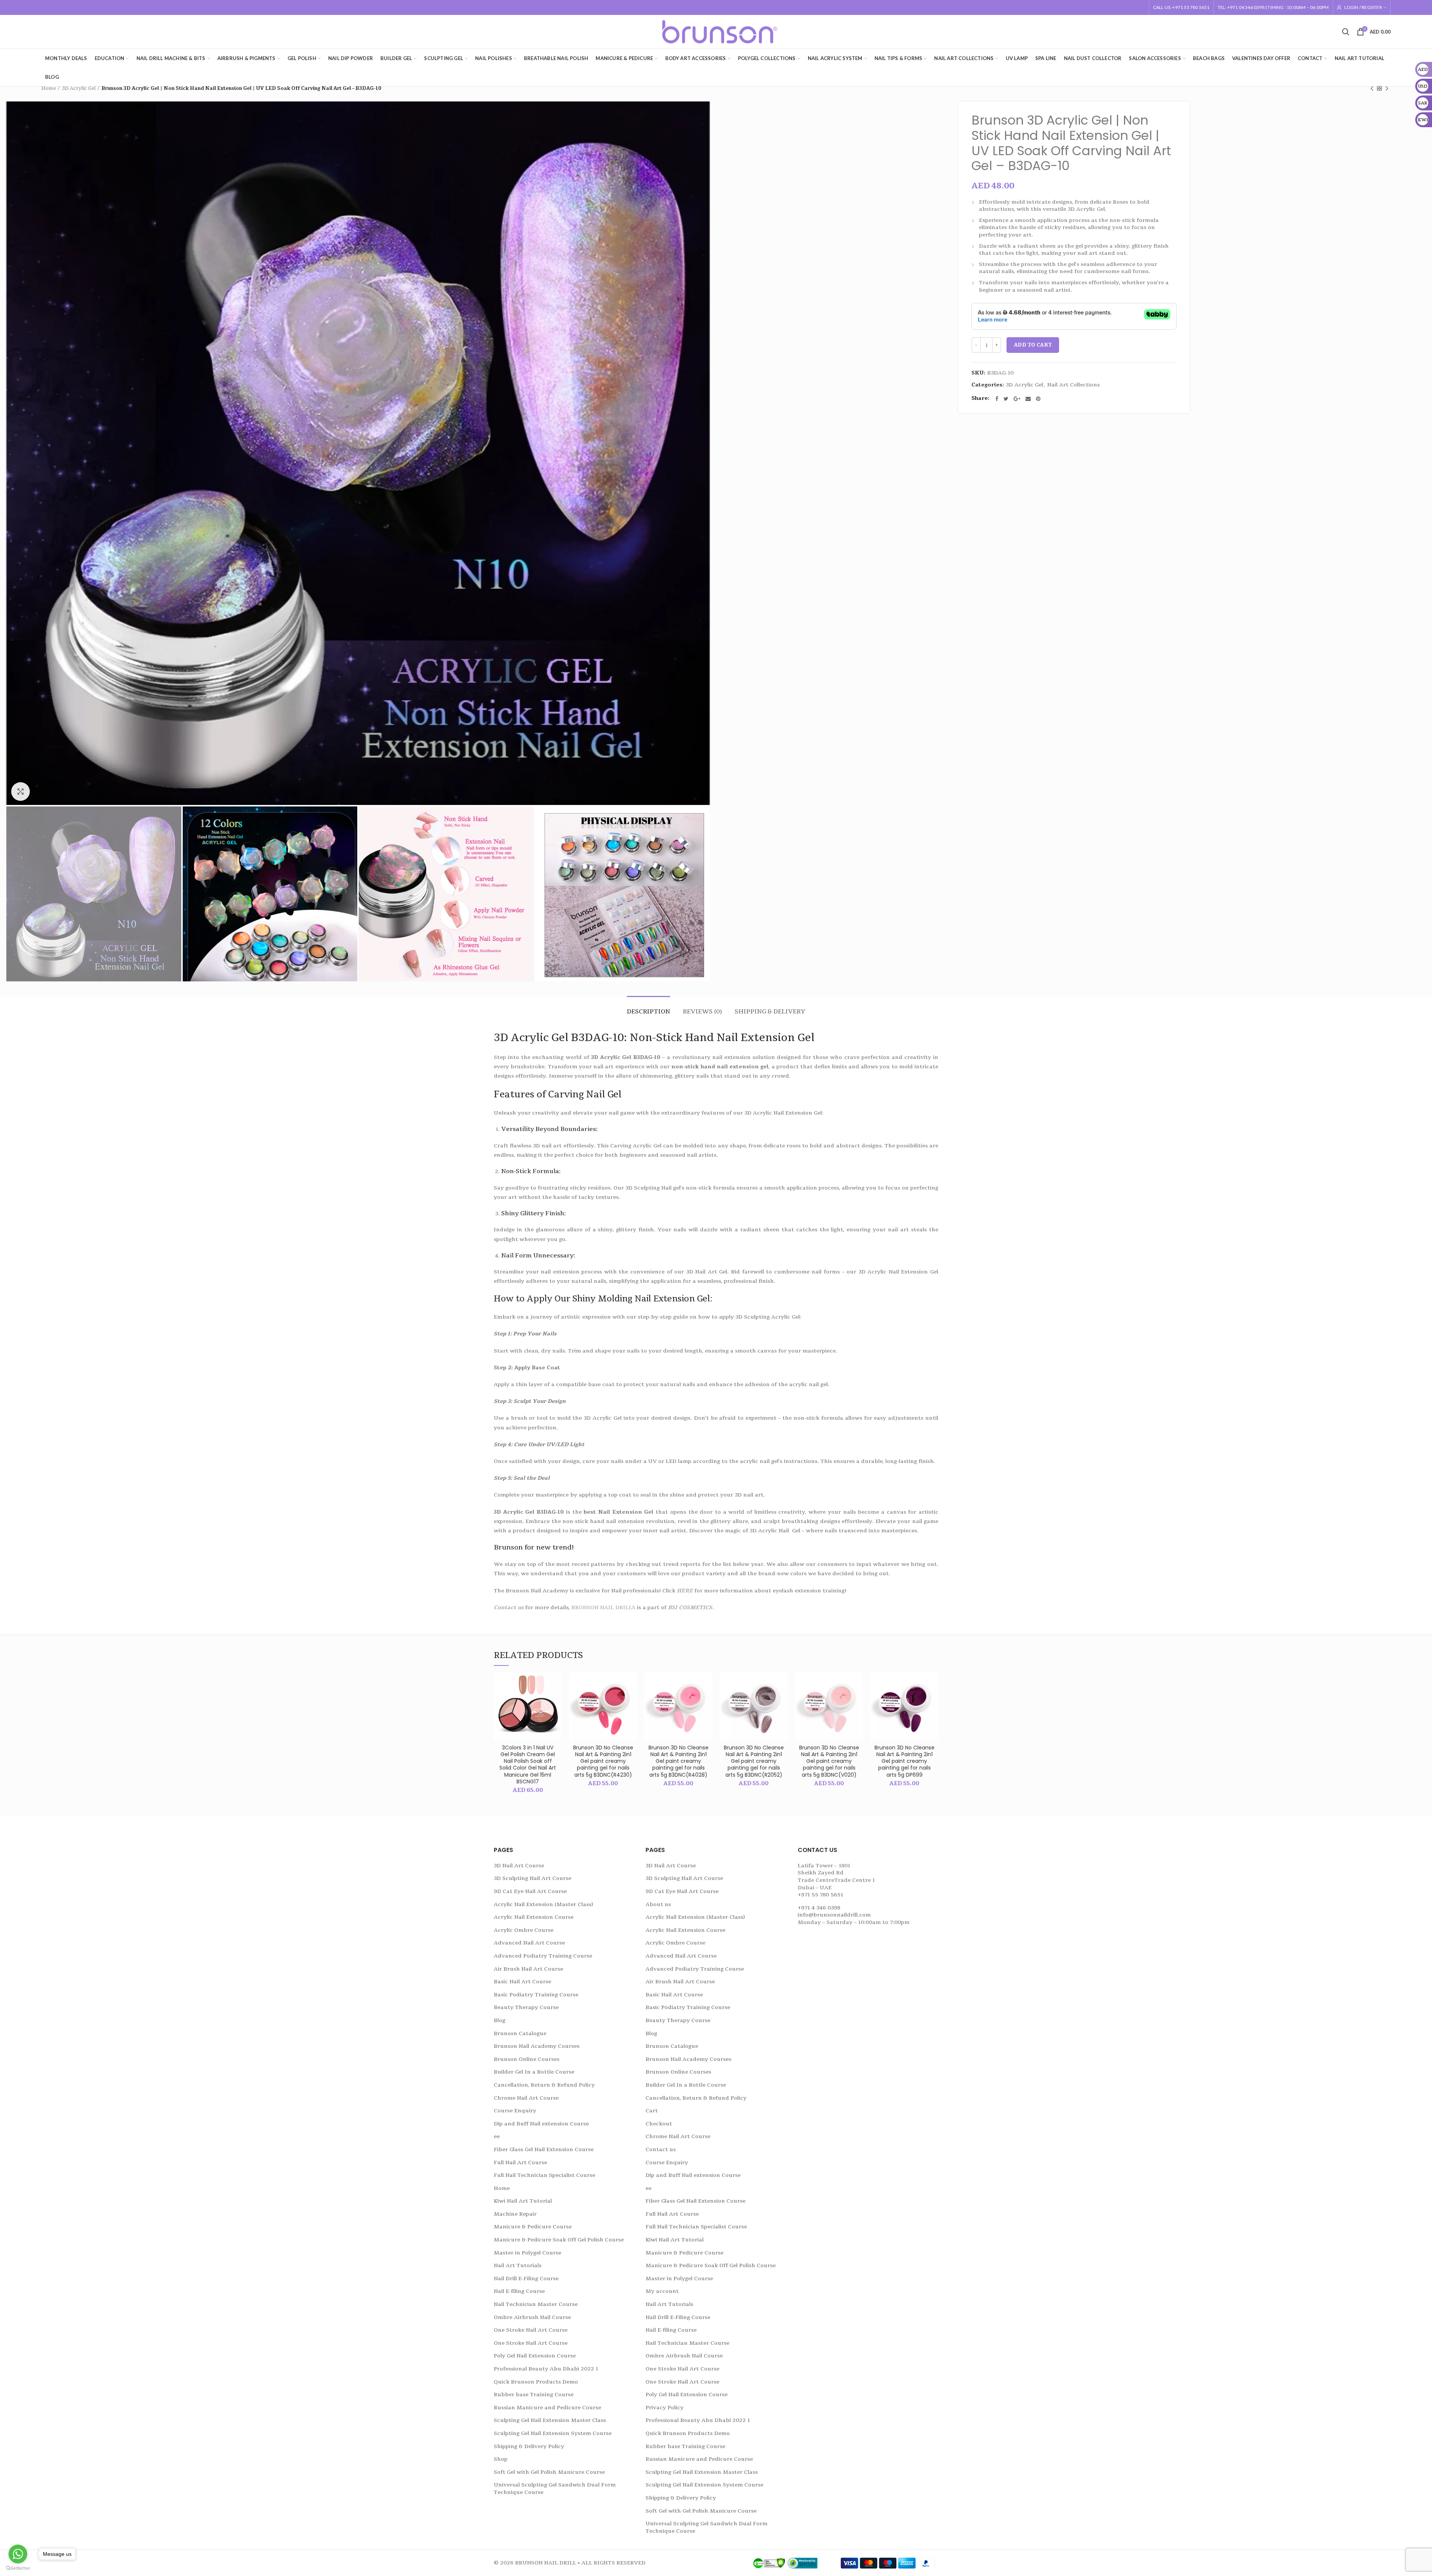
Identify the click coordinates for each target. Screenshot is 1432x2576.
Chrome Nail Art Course (526, 2098)
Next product (1387, 88)
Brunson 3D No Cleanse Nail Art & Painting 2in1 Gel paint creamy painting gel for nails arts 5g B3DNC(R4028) (679, 1761)
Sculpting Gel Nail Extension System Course (553, 2433)
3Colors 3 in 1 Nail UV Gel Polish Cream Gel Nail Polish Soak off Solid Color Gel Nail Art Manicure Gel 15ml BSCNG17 (528, 1765)
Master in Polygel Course (527, 2253)
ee (497, 2136)
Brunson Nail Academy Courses (537, 2046)
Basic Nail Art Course (522, 1982)
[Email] (1028, 399)
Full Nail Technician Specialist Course (544, 2175)
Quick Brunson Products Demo (536, 2382)
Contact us (509, 1607)
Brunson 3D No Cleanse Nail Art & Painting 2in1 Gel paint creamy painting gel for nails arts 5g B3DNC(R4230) (603, 1761)
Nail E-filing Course (519, 2291)
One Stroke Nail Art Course (531, 2330)
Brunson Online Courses (527, 2059)
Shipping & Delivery (770, 1012)
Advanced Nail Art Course (529, 1943)
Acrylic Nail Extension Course (534, 1917)
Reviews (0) (702, 1012)
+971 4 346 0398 (819, 1908)
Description (649, 1012)
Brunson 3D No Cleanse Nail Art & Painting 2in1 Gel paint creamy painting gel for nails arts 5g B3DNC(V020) (829, 1761)
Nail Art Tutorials (518, 2265)
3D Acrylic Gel (79, 88)
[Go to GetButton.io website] (18, 2568)
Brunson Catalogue (520, 2033)
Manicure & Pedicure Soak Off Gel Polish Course (559, 2240)
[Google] (1017, 399)
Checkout (659, 2124)
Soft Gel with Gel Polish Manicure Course (549, 2472)
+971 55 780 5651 (820, 1895)
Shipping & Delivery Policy (529, 2446)
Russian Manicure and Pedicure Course (547, 2408)
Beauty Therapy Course (526, 2007)
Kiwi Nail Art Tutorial (523, 2201)
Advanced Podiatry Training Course (543, 1956)
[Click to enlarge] (21, 792)
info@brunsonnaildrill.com (834, 1915)
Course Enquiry (515, 2111)
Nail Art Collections (1073, 385)
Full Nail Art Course (520, 2163)
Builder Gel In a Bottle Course (534, 2072)
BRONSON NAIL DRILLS (603, 1607)
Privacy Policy (665, 2408)
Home (49, 88)
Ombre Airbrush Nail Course (532, 2317)
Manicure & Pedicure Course (533, 2227)
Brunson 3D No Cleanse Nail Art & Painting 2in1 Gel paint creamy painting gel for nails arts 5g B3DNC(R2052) (754, 1761)
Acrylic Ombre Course (524, 1930)
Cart (652, 2111)
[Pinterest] (1038, 399)
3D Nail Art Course (519, 1866)
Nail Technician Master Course (536, 2304)
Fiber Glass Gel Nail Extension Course (544, 2149)
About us (658, 1904)
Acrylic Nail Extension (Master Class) (543, 1904)
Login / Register (1363, 7)
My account (662, 2291)
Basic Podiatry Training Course (536, 1995)
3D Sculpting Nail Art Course (533, 1878)
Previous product (1372, 88)
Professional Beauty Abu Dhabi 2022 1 (546, 2369)
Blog (500, 2020)
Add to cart (1033, 345)
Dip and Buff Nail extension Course (541, 2124)
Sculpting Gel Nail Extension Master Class (550, 2420)
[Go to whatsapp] (18, 2554)
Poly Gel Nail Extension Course (535, 2356)
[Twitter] (1006, 399)
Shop (501, 2459)
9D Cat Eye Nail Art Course (530, 1891)
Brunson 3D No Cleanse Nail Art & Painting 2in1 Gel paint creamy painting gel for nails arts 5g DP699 (905, 1761)
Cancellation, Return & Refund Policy (544, 2085)
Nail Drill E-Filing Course (526, 2279)
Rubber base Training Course (534, 2395)
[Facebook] (997, 399)
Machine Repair (515, 2214)
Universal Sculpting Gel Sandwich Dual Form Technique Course (555, 2489)
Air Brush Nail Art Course (528, 1969)
